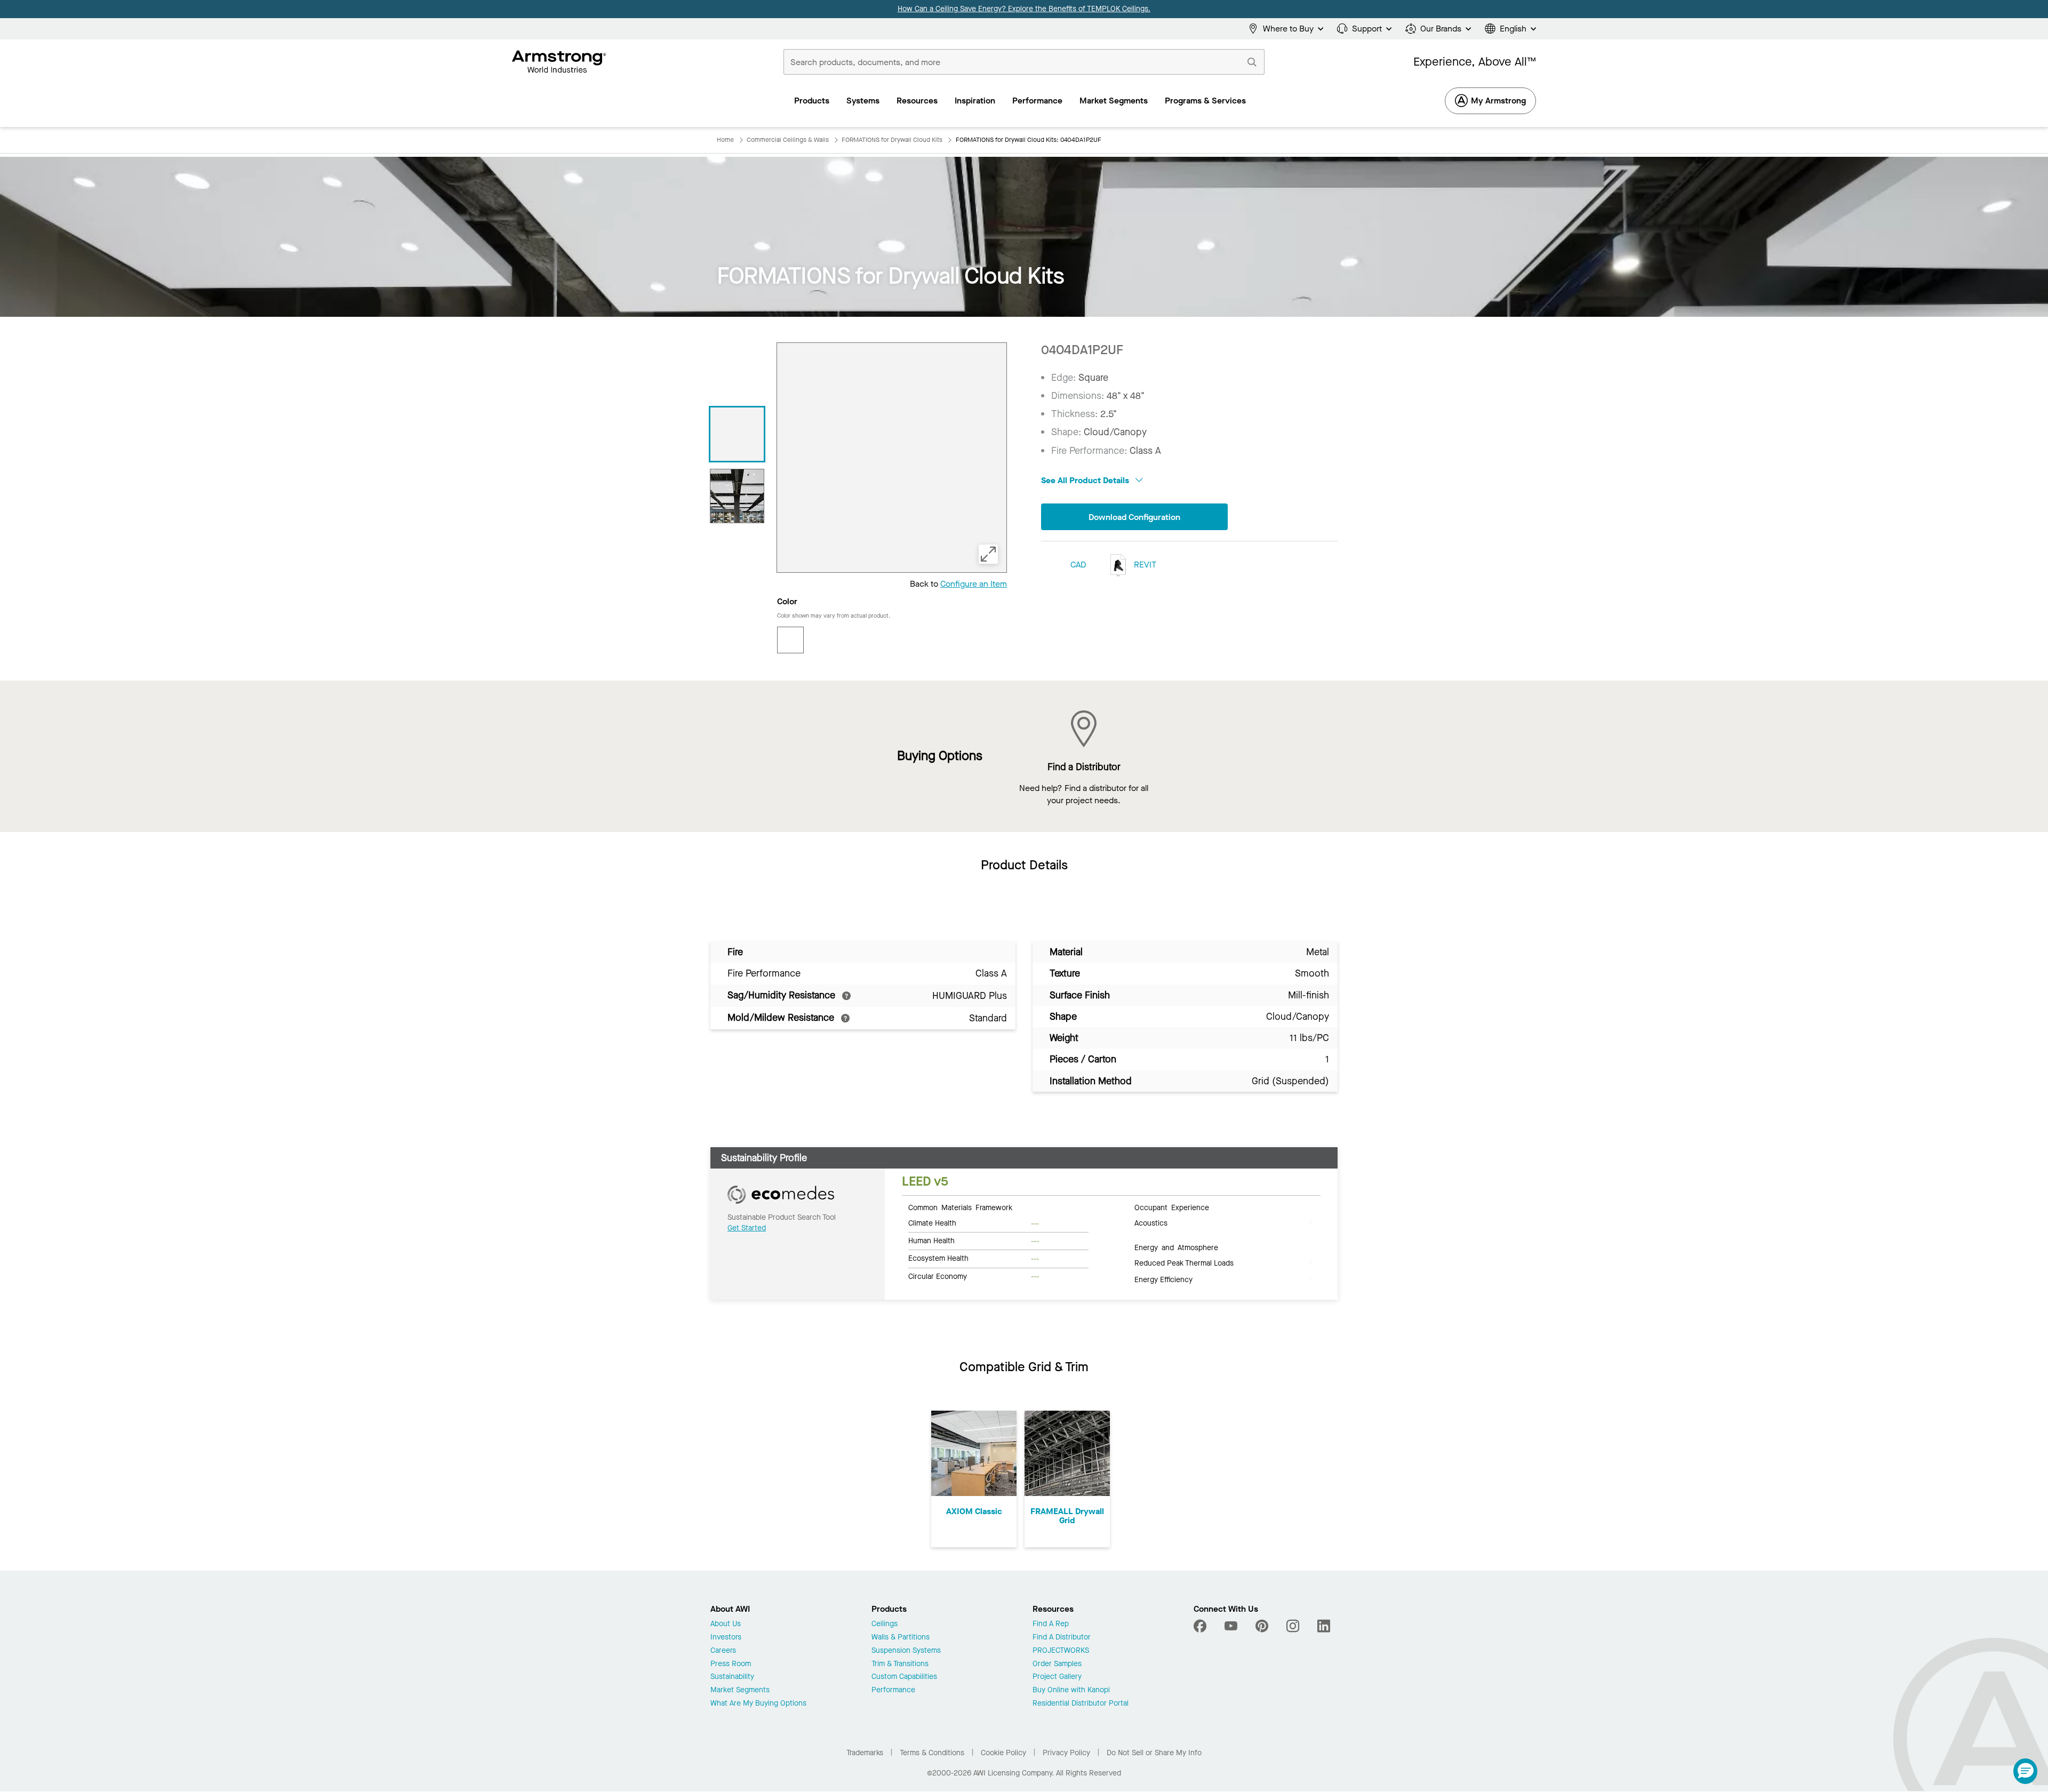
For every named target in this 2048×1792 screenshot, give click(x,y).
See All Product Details (1086, 480)
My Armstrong (1498, 101)
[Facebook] (1201, 1626)
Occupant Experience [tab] (1172, 1207)
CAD (1078, 565)
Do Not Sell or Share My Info (1154, 1753)
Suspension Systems (906, 1651)
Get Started (747, 1228)
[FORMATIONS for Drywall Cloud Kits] (737, 434)
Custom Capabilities (904, 1677)
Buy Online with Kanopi (1071, 1690)
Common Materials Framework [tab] (960, 1207)
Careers (723, 1651)
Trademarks (865, 1753)
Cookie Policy (1003, 1753)
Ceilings (885, 1624)
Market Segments (740, 1690)
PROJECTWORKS (1061, 1651)
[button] (2025, 1771)
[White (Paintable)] (790, 640)
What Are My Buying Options (758, 1704)
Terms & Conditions (932, 1753)
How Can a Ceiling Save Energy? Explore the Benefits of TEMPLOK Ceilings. (1024, 9)
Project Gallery (1057, 1677)
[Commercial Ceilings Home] (559, 62)
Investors (726, 1638)
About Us (726, 1624)
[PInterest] (1262, 1626)
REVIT (1144, 565)
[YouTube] (1231, 1626)
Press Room (731, 1664)
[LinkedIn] (1324, 1626)
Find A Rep (1051, 1624)
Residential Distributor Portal (1081, 1704)
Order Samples (1057, 1664)
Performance (893, 1690)
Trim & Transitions (900, 1664)
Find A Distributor (1062, 1638)
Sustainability (732, 1677)
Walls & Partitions (901, 1638)
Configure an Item (974, 584)
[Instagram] (1293, 1626)
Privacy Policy (1066, 1753)
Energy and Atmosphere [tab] (1176, 1247)
